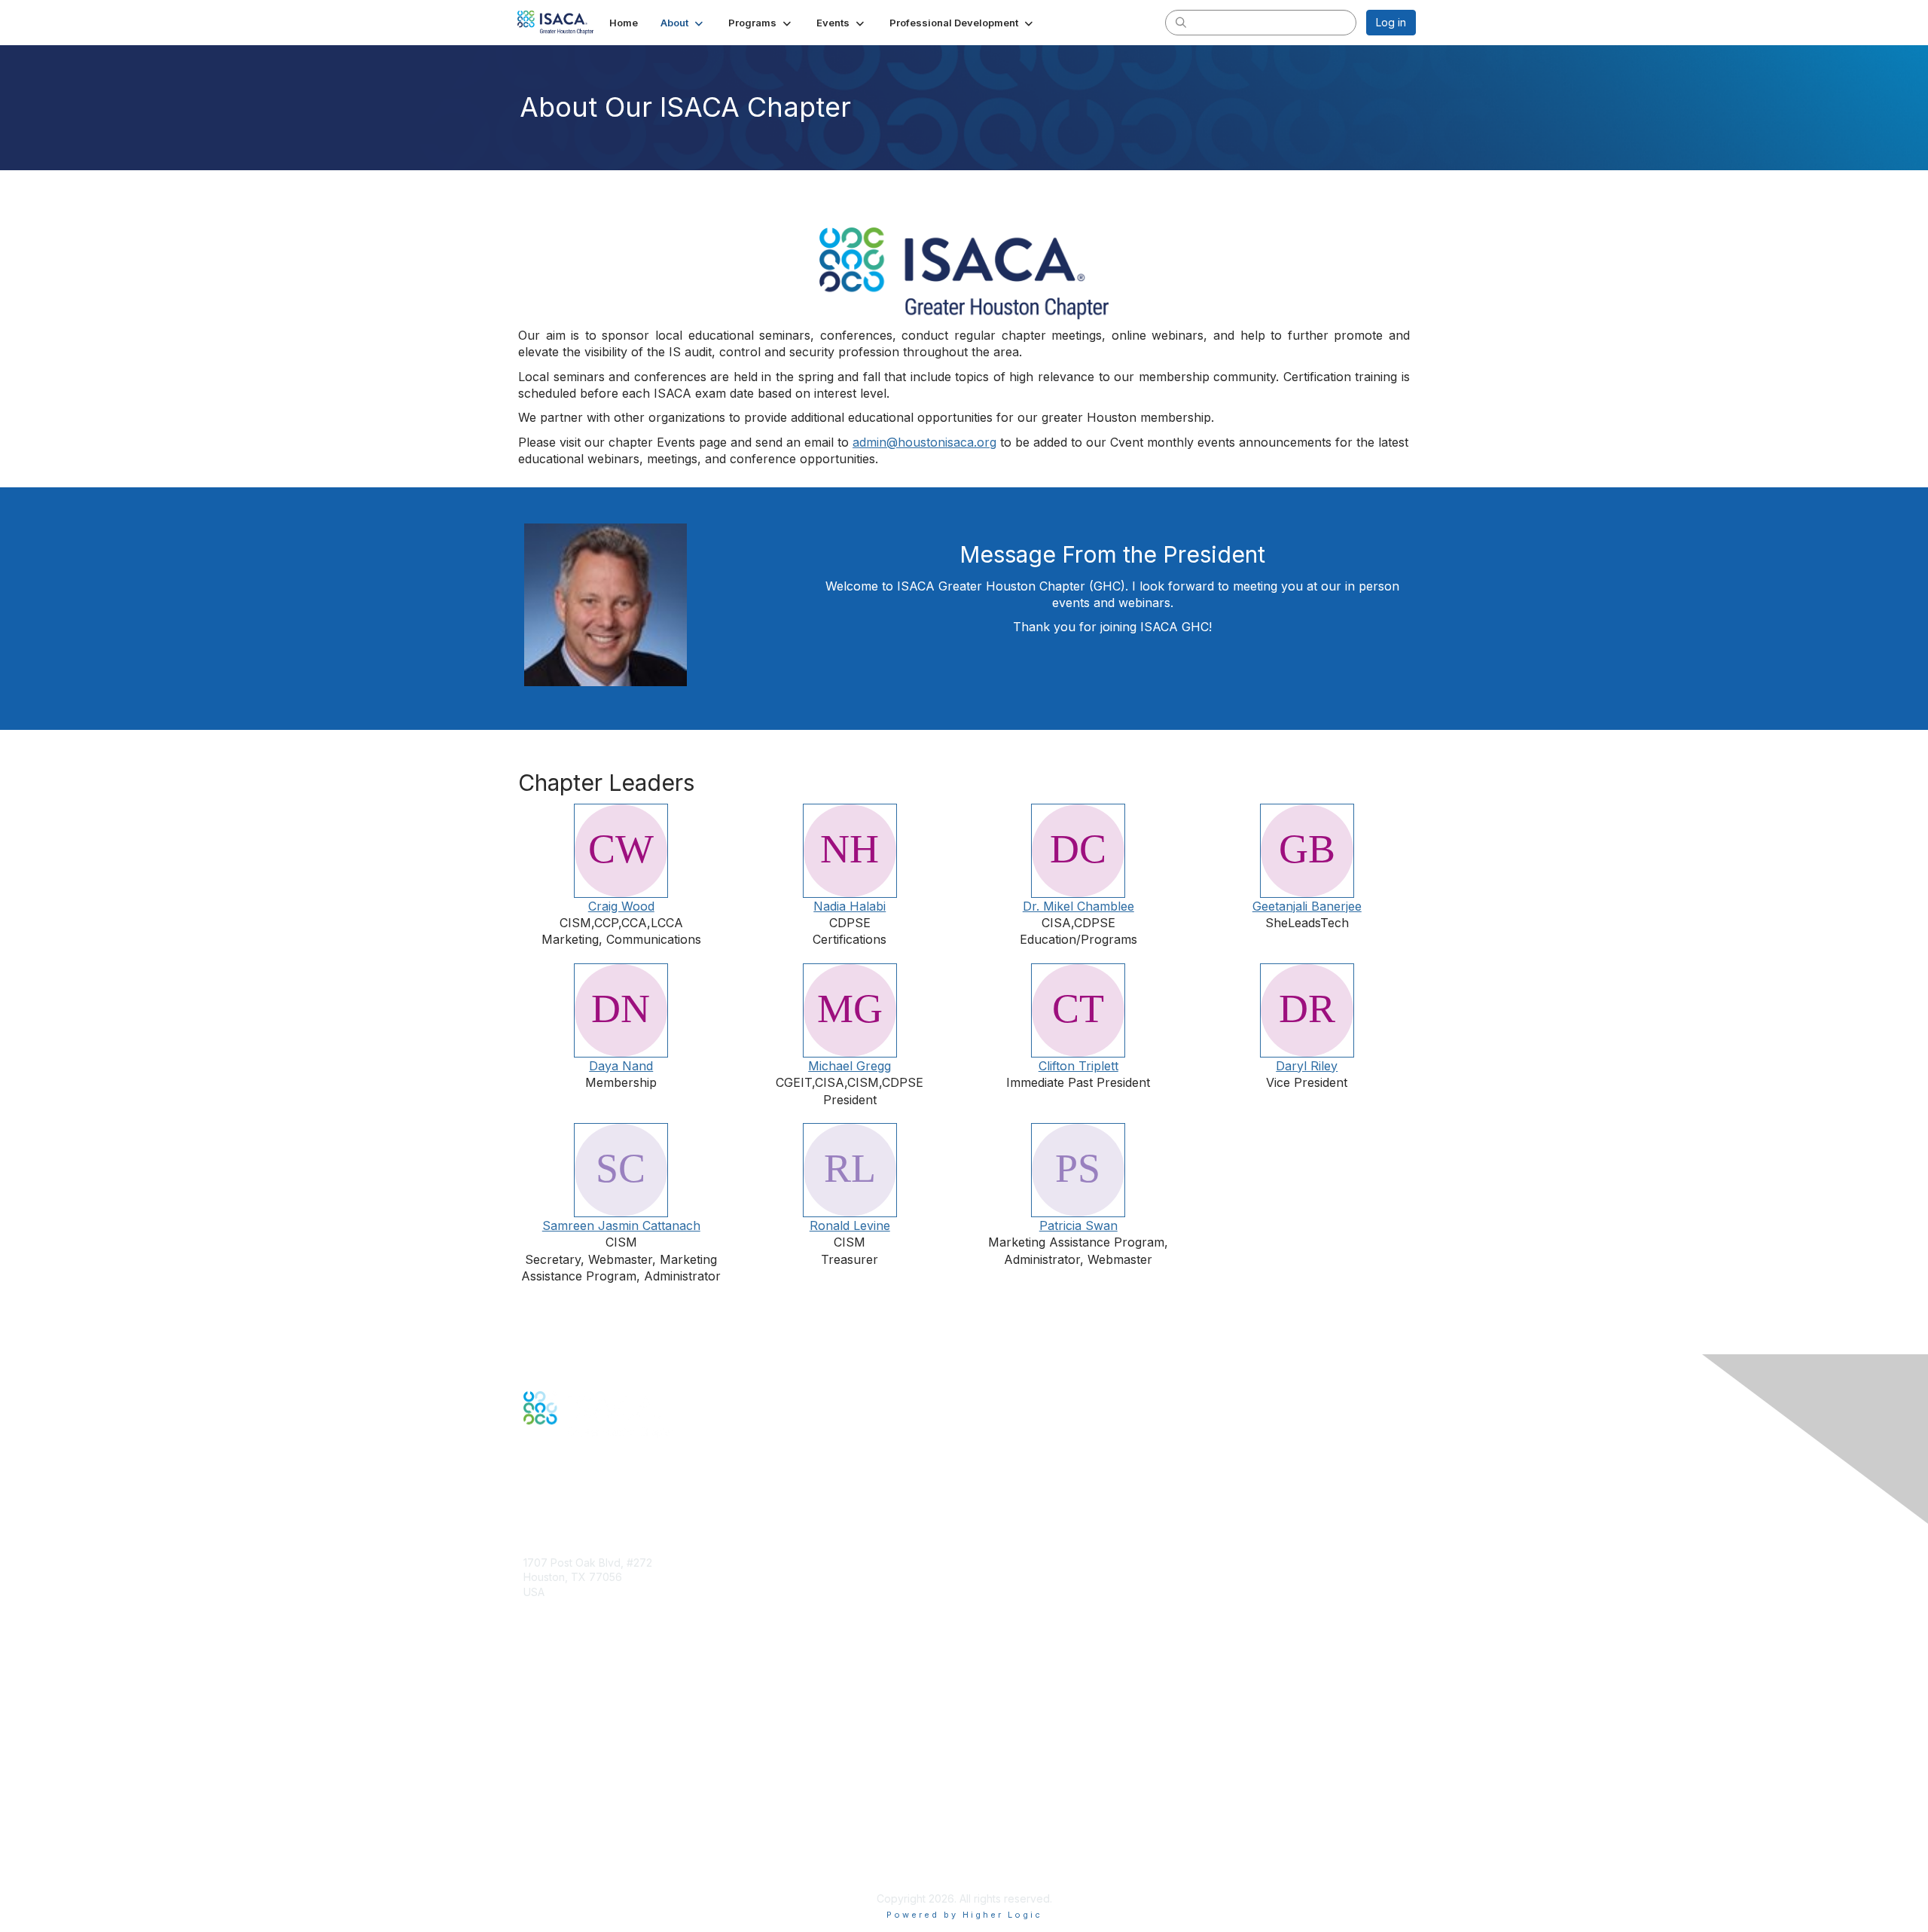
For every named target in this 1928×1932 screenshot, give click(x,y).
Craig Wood (621, 906)
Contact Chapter (564, 1614)
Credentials (552, 1708)
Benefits (544, 1694)
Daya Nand (621, 1066)
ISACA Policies (559, 1825)
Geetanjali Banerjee (1307, 906)
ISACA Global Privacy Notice (593, 1854)
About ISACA (555, 1795)
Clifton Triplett (1078, 1066)
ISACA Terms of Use (574, 1839)
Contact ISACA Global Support (599, 1731)
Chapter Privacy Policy (580, 1876)
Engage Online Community (590, 1498)
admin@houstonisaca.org (924, 442)
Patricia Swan (1078, 1225)
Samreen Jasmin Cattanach (621, 1225)
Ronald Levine (850, 1225)
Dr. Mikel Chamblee (1078, 906)
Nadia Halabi (850, 906)
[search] (1181, 22)
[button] (683, 23)
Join (534, 1679)
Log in (1391, 22)
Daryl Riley (1307, 1066)
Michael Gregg (850, 1066)
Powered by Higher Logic (964, 1915)
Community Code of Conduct (595, 1810)
